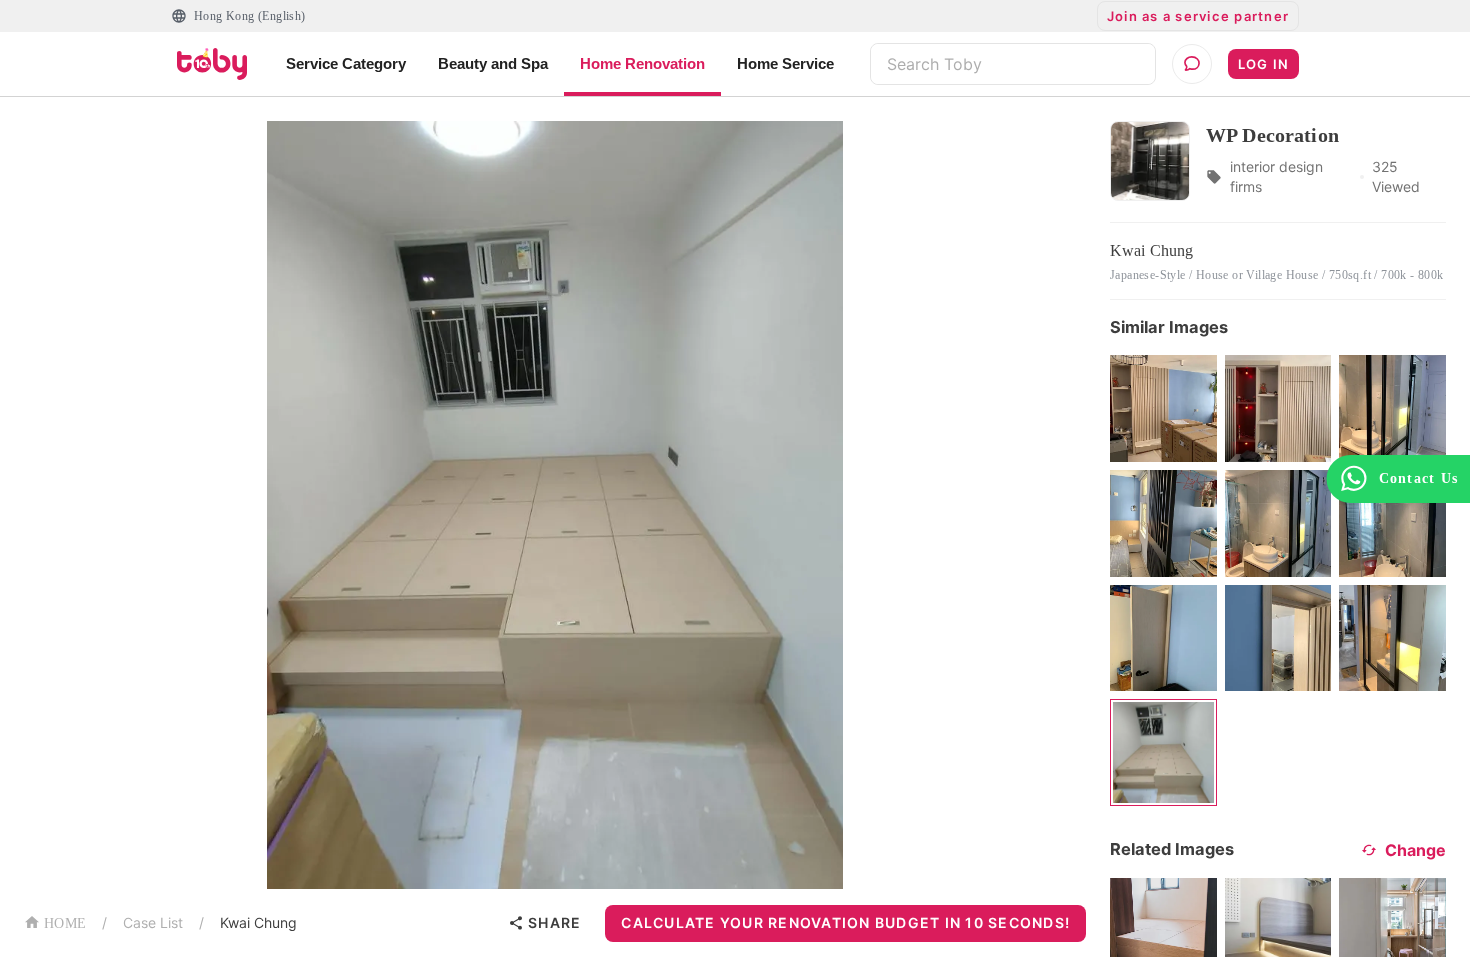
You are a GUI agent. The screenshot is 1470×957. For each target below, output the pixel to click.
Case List (153, 922)
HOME (65, 923)
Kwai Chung (258, 922)
